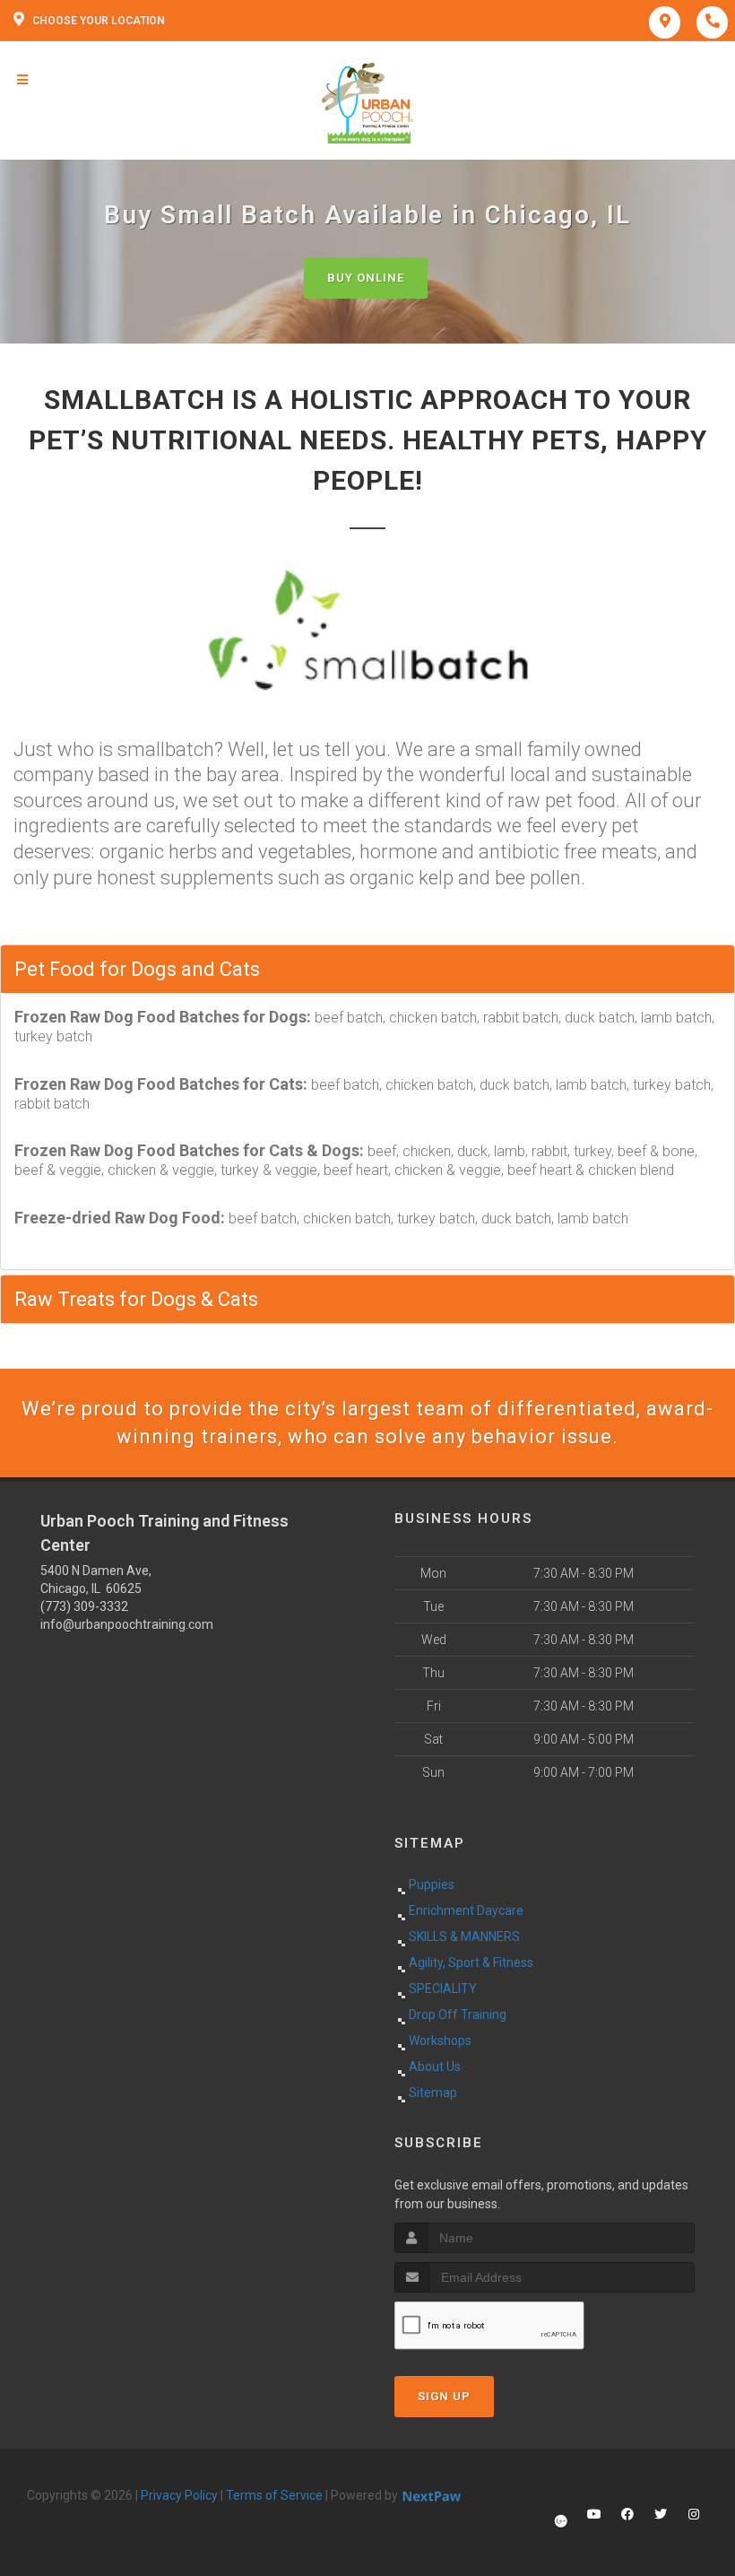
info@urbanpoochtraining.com (127, 1624)
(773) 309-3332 (84, 1606)
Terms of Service (274, 2495)
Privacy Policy (179, 2495)
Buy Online (366, 278)
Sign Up (444, 2396)
